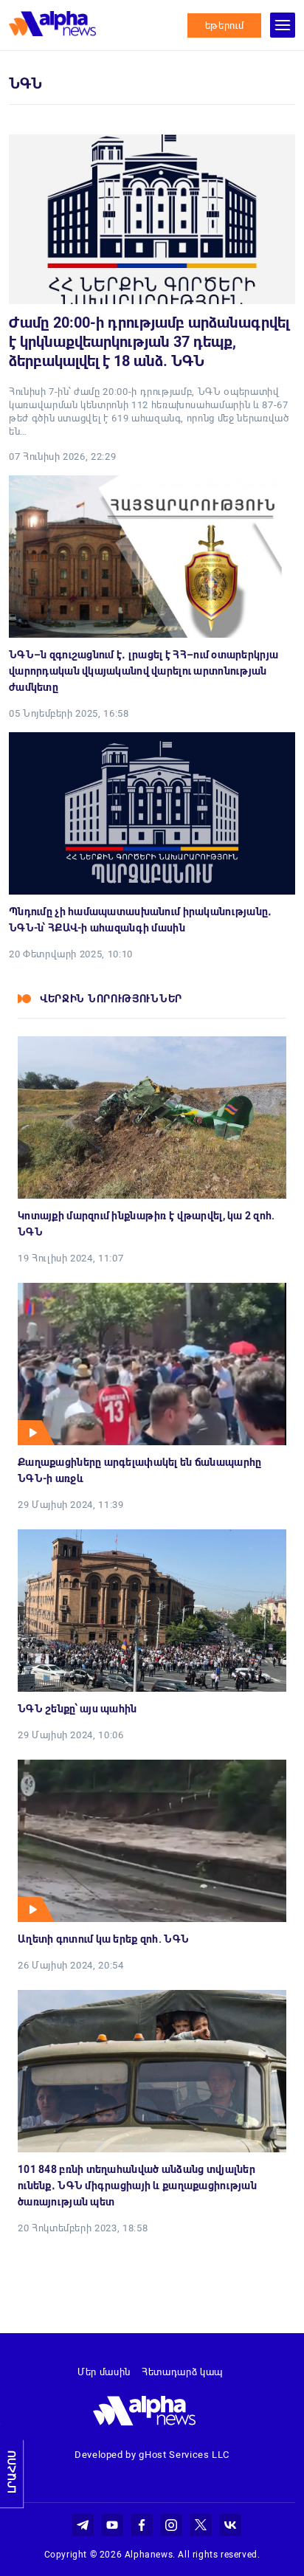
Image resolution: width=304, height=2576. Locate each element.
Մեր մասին (104, 2372)
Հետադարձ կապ (182, 2372)
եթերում (225, 25)
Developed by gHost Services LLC (152, 2455)
